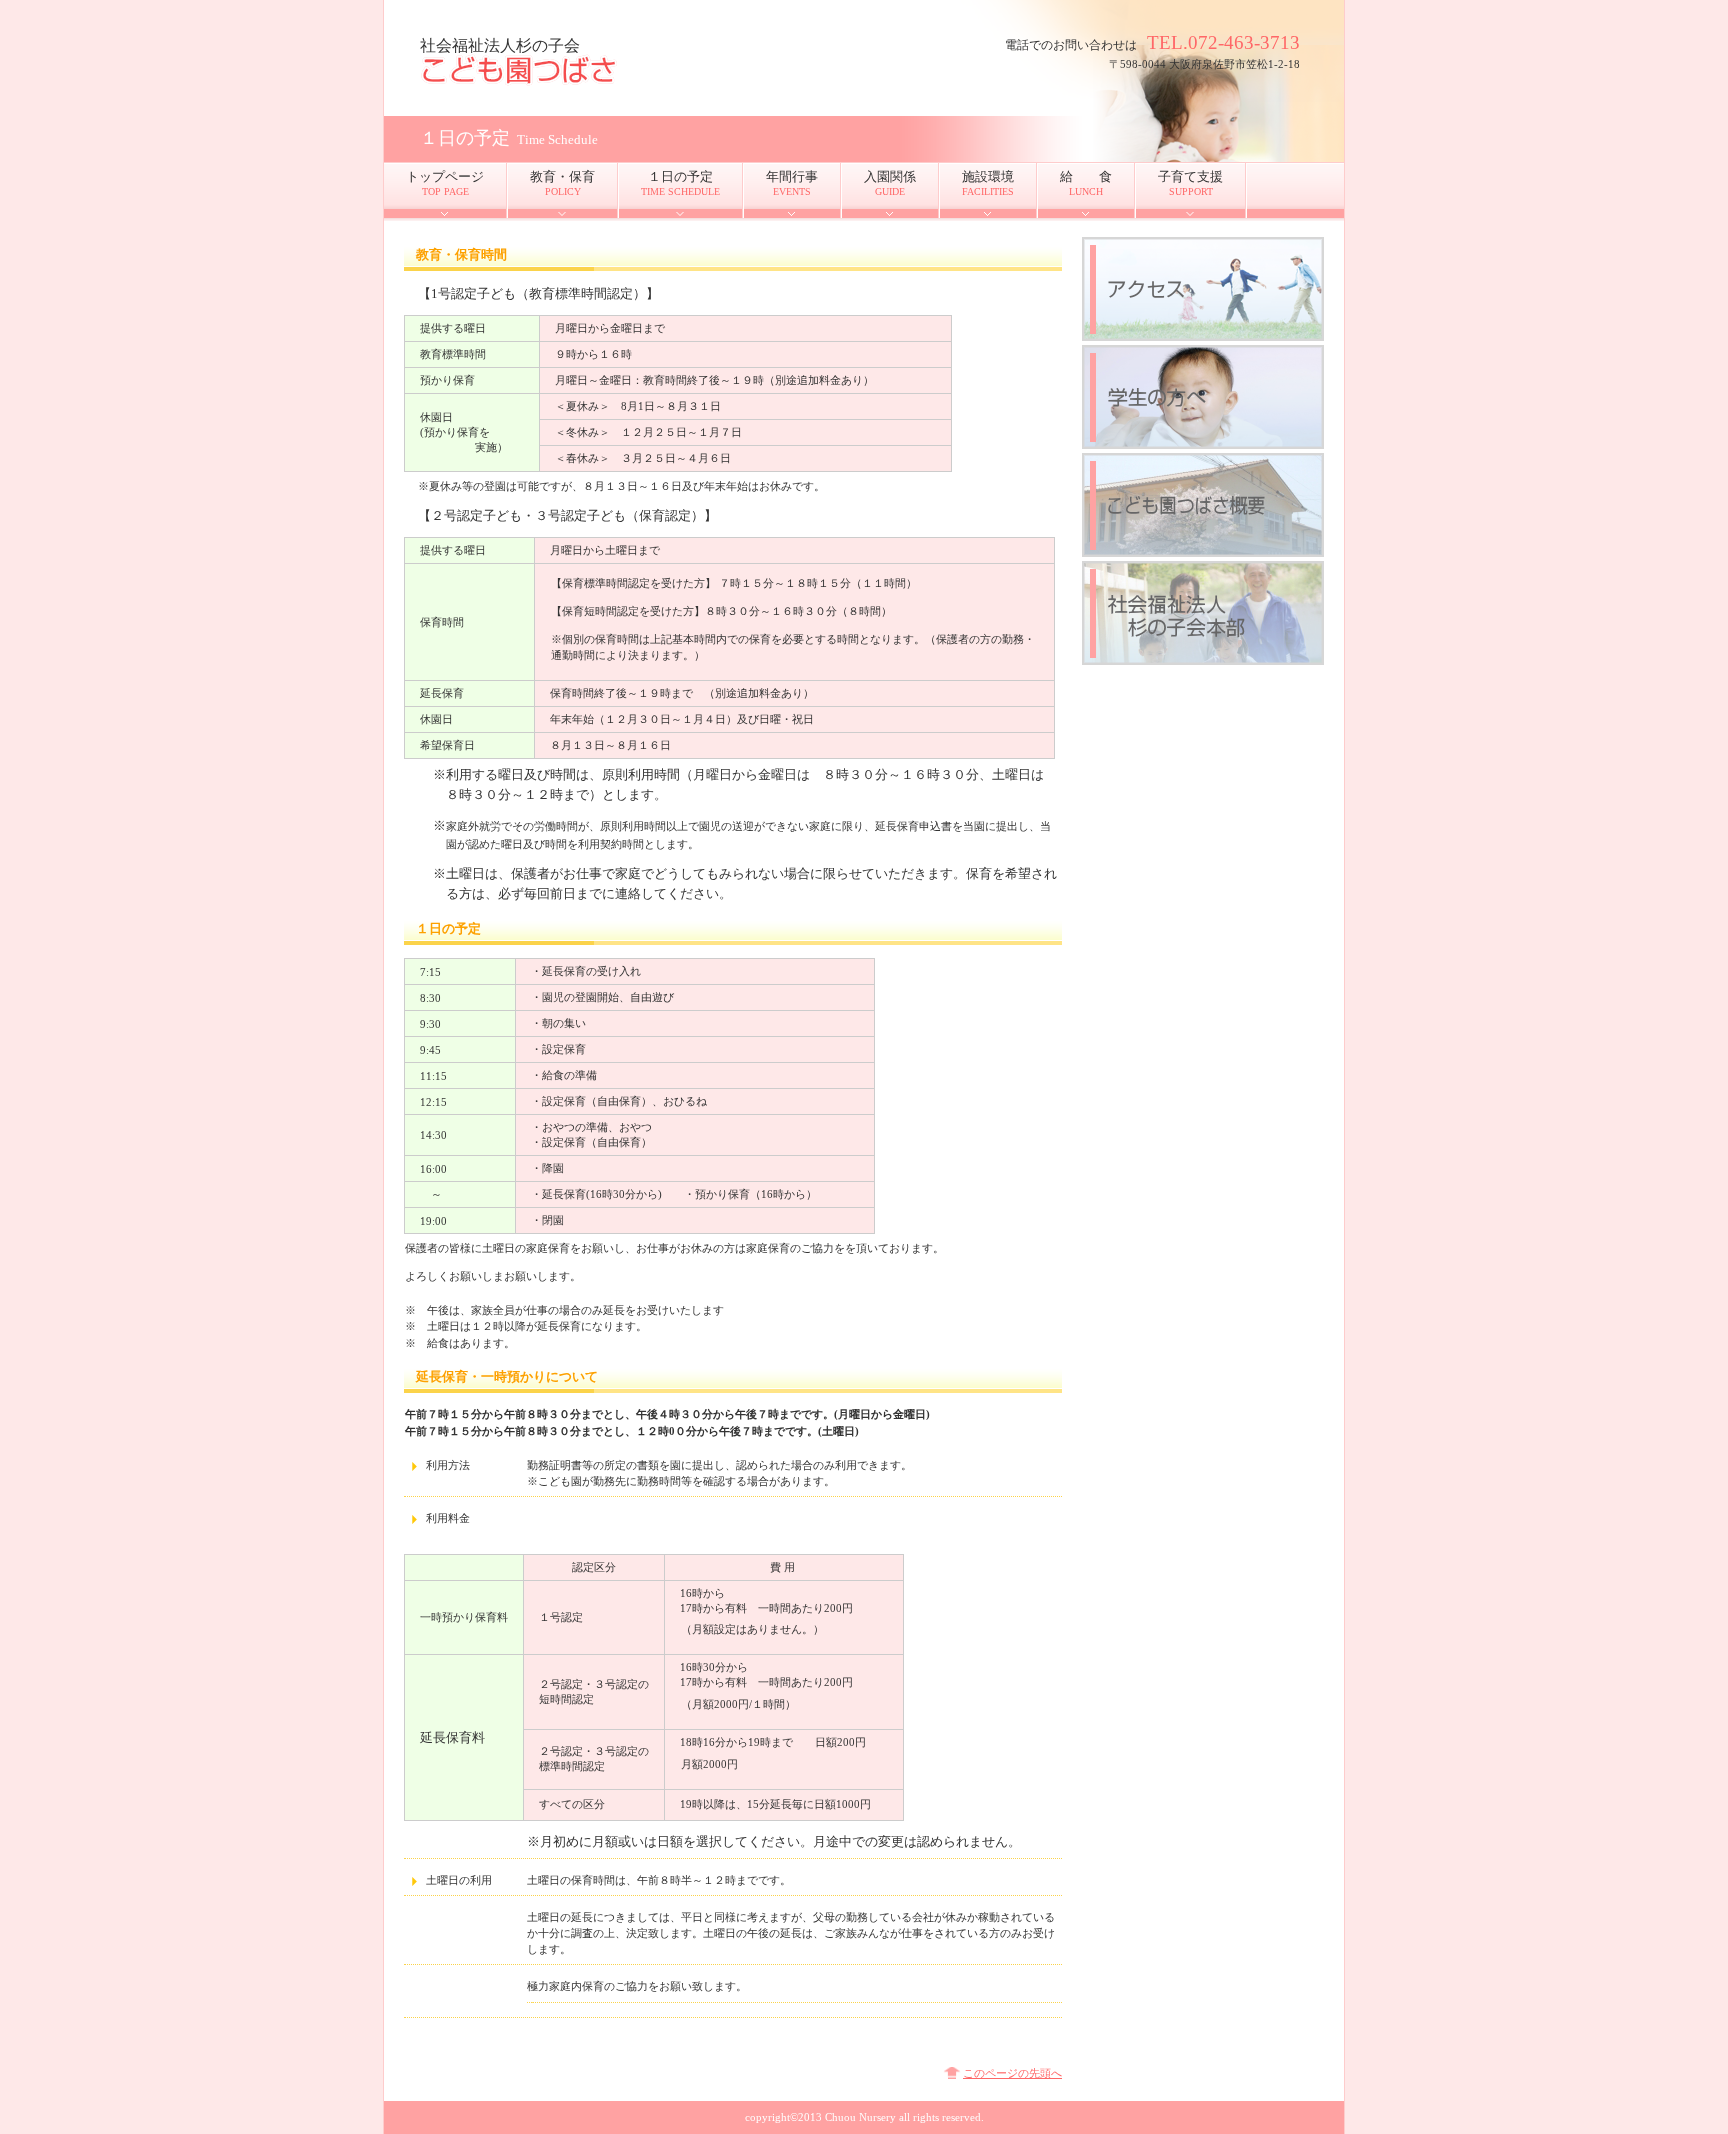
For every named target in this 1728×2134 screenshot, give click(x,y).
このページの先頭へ (1012, 2073)
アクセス (1203, 397)
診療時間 (1203, 289)
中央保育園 (620, 70)
